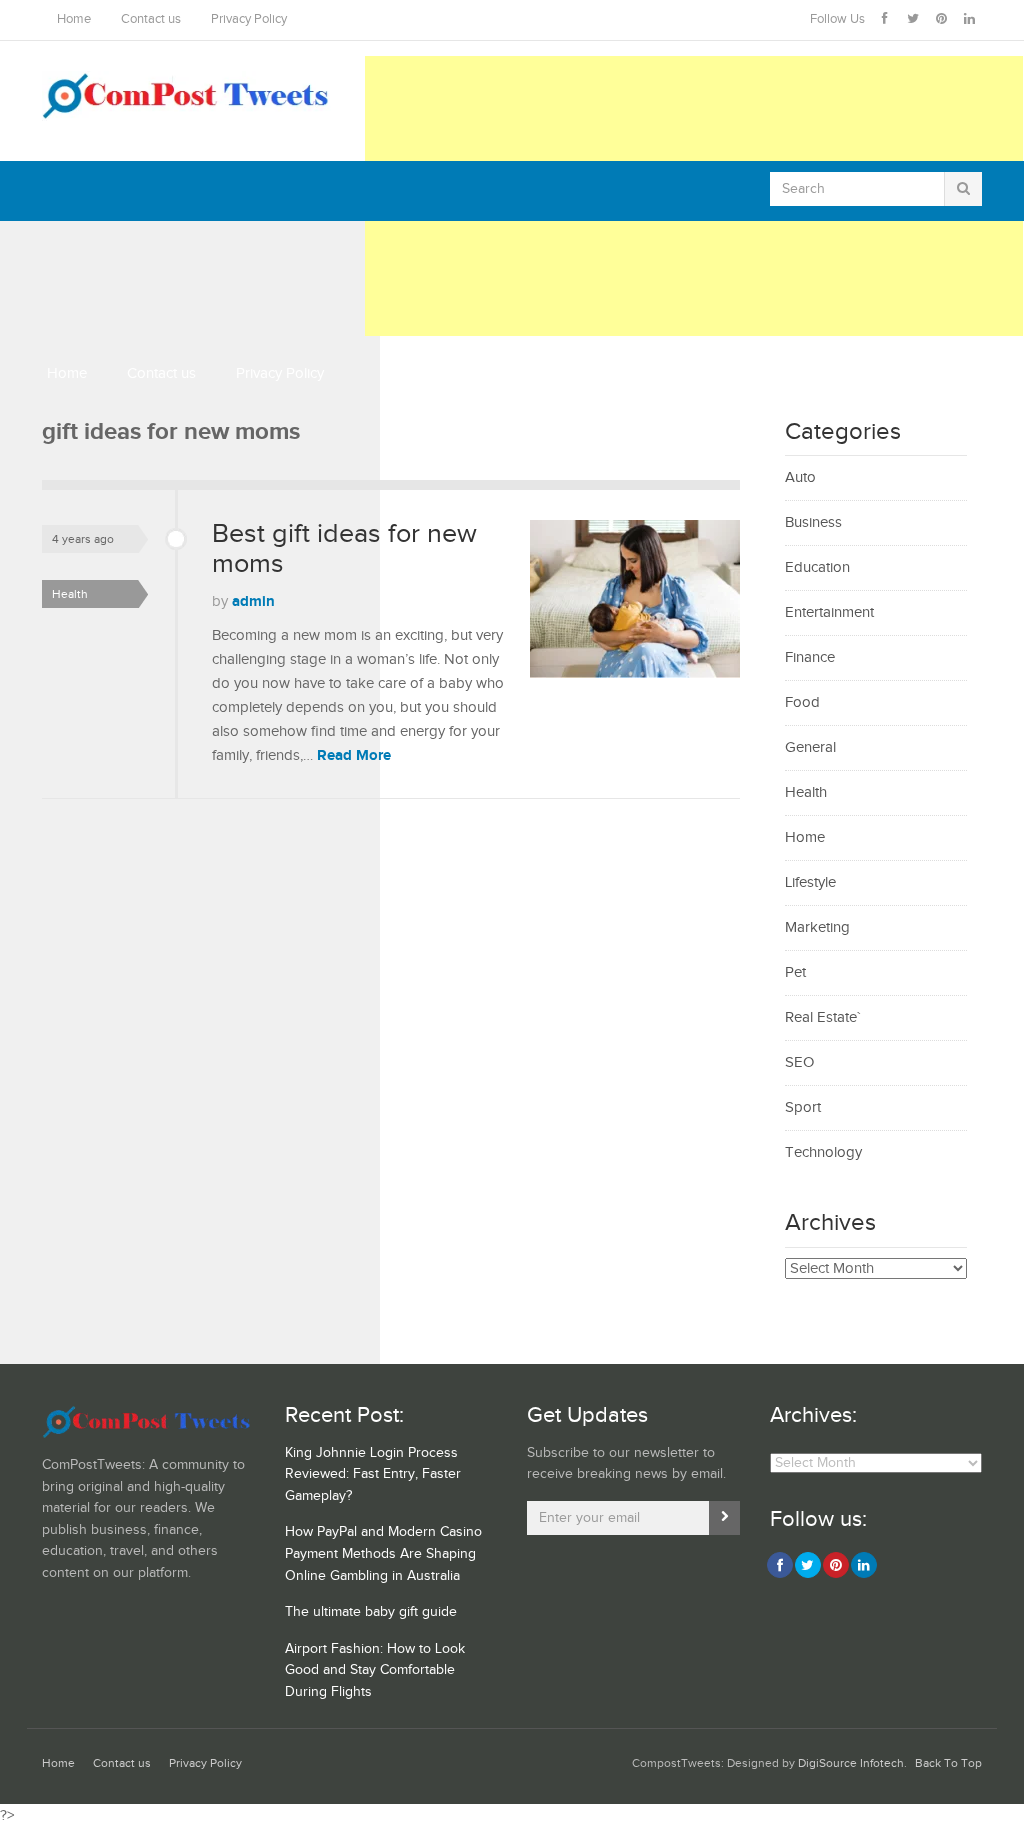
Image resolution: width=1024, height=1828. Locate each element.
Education (817, 567)
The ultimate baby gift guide (371, 1612)
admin (253, 601)
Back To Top (948, 1763)
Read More (354, 755)
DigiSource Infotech (851, 1763)
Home (74, 19)
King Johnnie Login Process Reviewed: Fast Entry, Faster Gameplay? (373, 1474)
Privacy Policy (249, 19)
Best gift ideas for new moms (344, 549)
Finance (810, 657)
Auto (800, 477)
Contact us (151, 19)
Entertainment (829, 612)
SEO (799, 1062)
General (810, 747)
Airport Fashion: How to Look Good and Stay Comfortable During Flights (375, 1670)
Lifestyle (810, 882)
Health (70, 594)
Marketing (817, 927)
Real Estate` (822, 1017)
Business (813, 522)
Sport (803, 1107)
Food (802, 702)
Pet (795, 972)
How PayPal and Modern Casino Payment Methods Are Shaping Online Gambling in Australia (383, 1553)
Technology (823, 1152)
